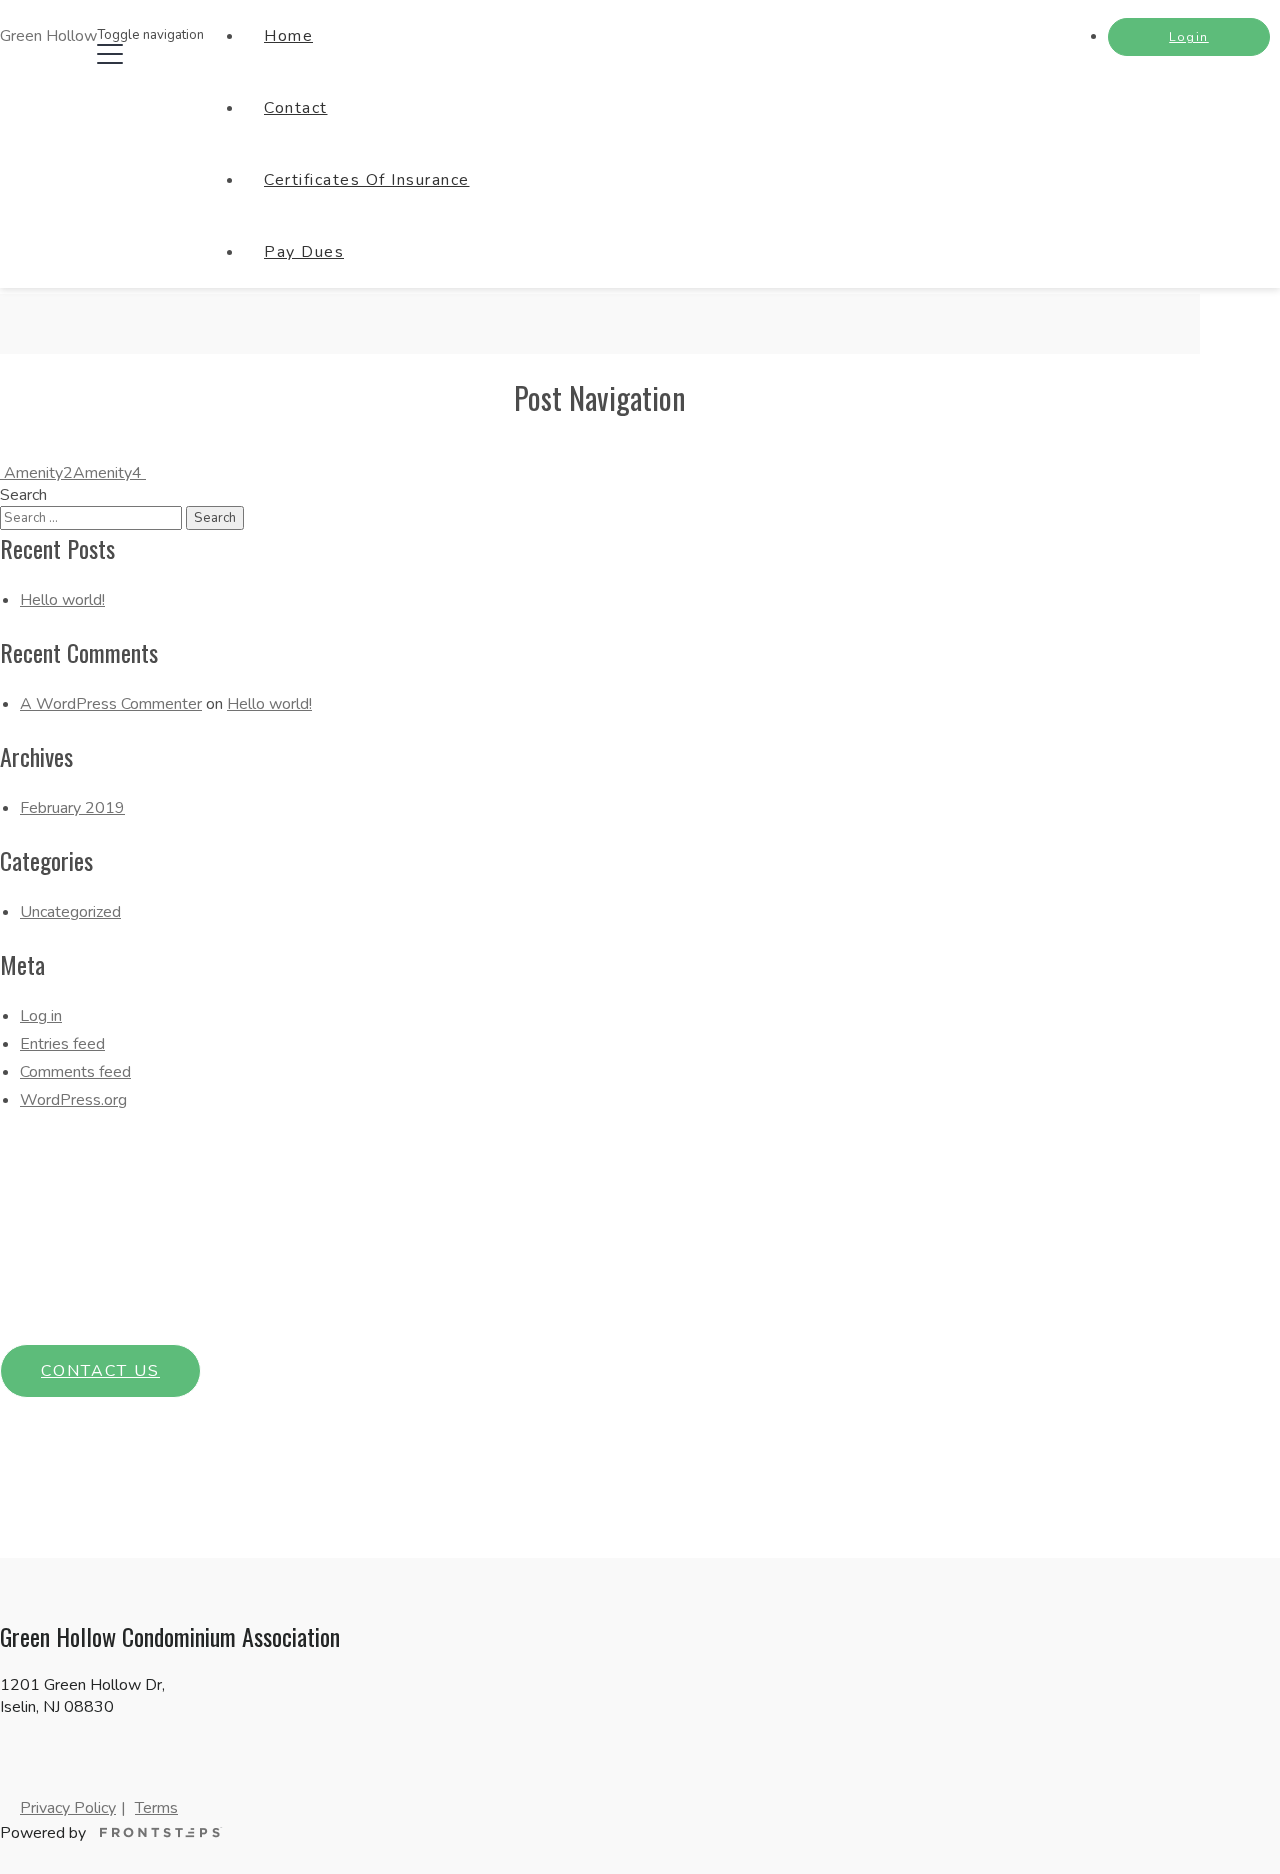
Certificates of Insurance (367, 180)
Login (1189, 37)
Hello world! (62, 600)
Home (288, 36)
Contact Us (100, 1371)
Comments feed (75, 1072)
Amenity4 (109, 473)
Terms (156, 1808)
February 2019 (72, 808)
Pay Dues (304, 252)
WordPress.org (73, 1100)
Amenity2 (36, 473)
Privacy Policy (68, 1808)
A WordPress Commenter (111, 704)
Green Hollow (48, 36)
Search (23, 495)
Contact (296, 108)
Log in (41, 1016)
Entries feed (62, 1044)
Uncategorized (70, 912)
